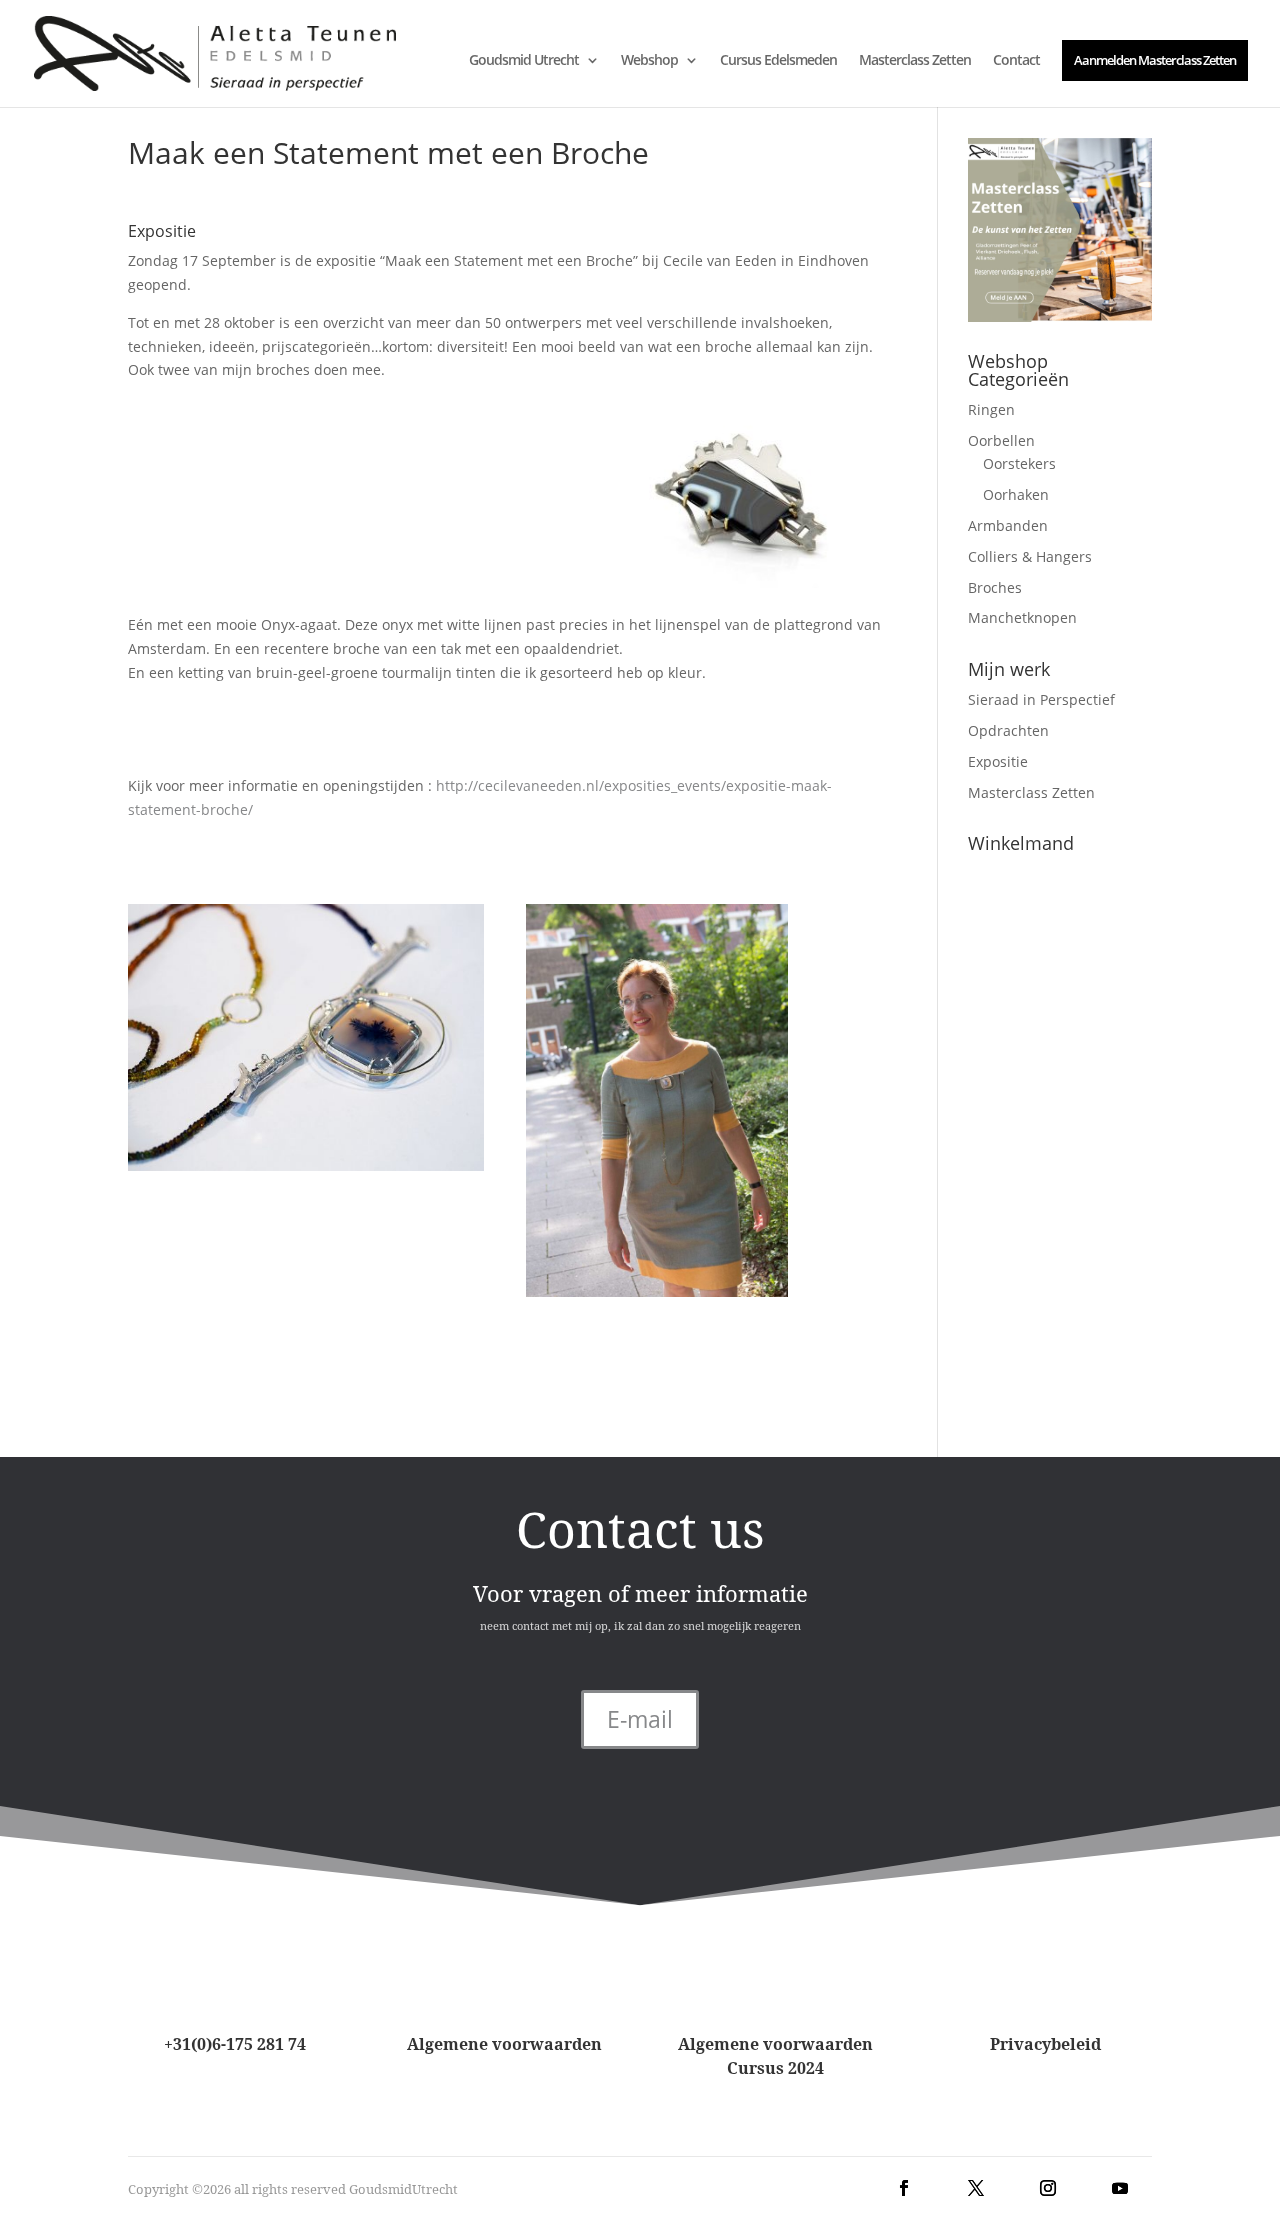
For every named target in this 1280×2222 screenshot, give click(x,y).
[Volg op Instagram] (1048, 2188)
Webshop (649, 61)
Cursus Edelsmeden (778, 61)
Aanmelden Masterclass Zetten (1155, 60)
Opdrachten (1008, 730)
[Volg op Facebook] (904, 2188)
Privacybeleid (1045, 2044)
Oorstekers (1019, 463)
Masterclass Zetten (915, 61)
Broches (995, 587)
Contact (1016, 61)
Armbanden (1008, 525)
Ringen (991, 409)
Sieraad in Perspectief (1041, 699)
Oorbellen (1001, 440)
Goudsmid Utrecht (524, 61)
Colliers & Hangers (1030, 556)
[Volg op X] (976, 2188)
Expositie (998, 761)
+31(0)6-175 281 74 (235, 2044)
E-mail (640, 1719)
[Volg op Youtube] (1120, 2188)
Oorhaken (1016, 494)
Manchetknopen (1022, 617)
